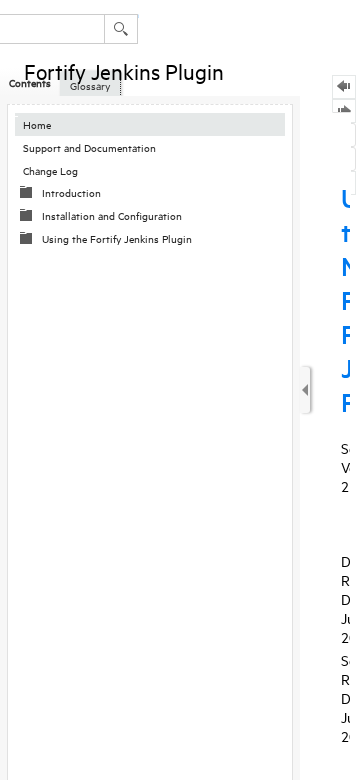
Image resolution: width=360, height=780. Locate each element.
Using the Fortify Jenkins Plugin (117, 238)
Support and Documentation (89, 147)
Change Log (50, 170)
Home (37, 124)
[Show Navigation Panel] (305, 390)
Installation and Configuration (112, 215)
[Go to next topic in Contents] (344, 111)
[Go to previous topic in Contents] (344, 87)
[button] (121, 29)
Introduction (71, 192)
